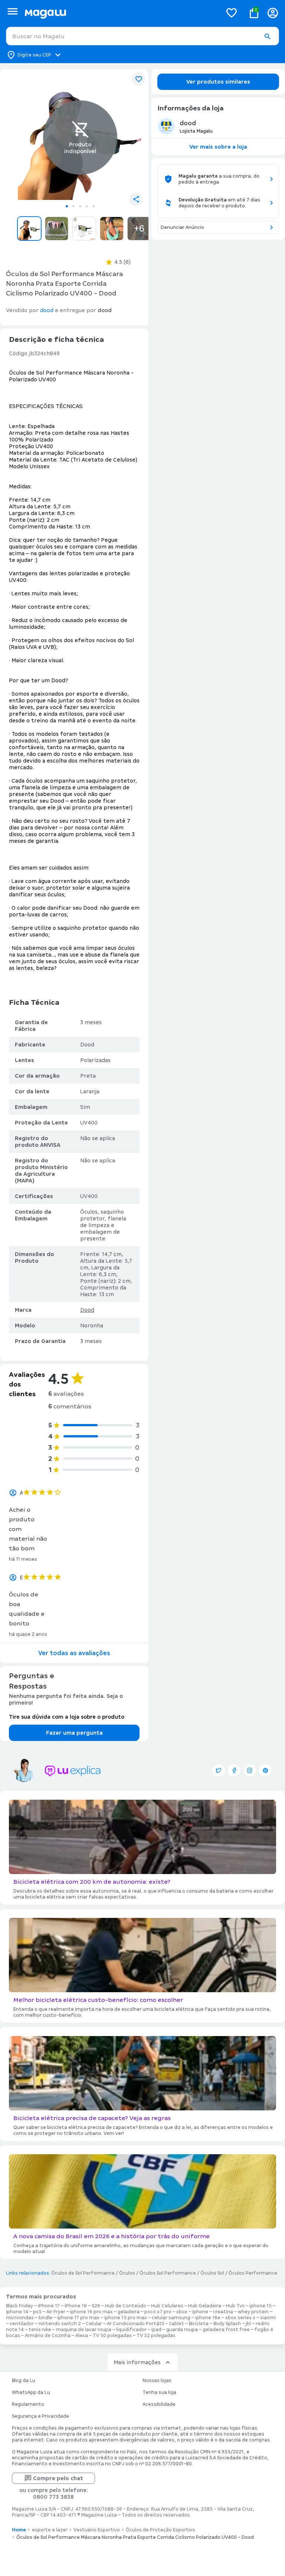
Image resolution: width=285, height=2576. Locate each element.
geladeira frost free (226, 2330)
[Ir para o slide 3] (80, 206)
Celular (94, 2324)
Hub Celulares (167, 2306)
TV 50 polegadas (112, 2336)
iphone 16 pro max (91, 2312)
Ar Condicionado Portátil (135, 2324)
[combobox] (142, 36)
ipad (156, 2330)
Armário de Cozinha (48, 2336)
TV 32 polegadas (156, 2336)
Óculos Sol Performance (168, 2273)
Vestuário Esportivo (97, 2530)
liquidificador (131, 2330)
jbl (248, 2324)
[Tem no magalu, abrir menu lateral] (12, 11)
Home (19, 2530)
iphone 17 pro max (78, 2318)
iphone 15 (261, 2306)
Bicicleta (199, 2324)
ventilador (22, 2324)
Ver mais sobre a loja (218, 147)
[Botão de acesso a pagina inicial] (120, 13)
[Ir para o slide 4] (87, 206)
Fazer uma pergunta (74, 1733)
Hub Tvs (235, 2306)
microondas (20, 2318)
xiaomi (268, 2318)
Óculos (127, 2273)
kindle (45, 2318)
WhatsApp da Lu (31, 2392)
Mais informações (137, 2362)
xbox (182, 2312)
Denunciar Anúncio (182, 227)
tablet (176, 2324)
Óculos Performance (253, 2273)
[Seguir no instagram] (250, 1770)
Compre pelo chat (58, 2478)
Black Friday (19, 2306)
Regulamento (28, 2404)
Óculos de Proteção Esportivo (160, 2530)
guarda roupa (182, 2330)
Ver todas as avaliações (74, 1653)
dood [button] (47, 310)
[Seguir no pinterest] (265, 1770)
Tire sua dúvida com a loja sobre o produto (67, 1717)
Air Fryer (56, 2312)
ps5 (37, 2312)
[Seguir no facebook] (234, 1770)
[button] (267, 36)
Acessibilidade (159, 2404)
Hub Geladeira (205, 2306)
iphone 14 (17, 2312)
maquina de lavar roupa (84, 2330)
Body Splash (227, 2324)
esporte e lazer (50, 2530)
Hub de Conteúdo (126, 2306)
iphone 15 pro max (126, 2318)
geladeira (129, 2312)
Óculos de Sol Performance (83, 2273)
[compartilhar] (136, 199)
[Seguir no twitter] (219, 1770)
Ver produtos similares (218, 82)
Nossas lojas (157, 2381)
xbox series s (240, 2318)
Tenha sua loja (159, 2392)
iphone (200, 2312)
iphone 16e (208, 2318)
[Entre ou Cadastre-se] (273, 13)
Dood (87, 1310)
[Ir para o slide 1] (67, 206)
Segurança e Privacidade (40, 2416)
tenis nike (40, 2330)
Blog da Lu (24, 2381)
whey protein (253, 2312)
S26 (96, 2306)
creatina (223, 2312)
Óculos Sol (212, 2273)
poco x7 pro (158, 2312)
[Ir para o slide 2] (73, 206)
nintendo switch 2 (60, 2324)
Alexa (82, 2336)
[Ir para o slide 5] (94, 206)
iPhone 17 (49, 2306)
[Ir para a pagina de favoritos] (232, 13)
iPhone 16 (76, 2306)
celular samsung (171, 2318)
